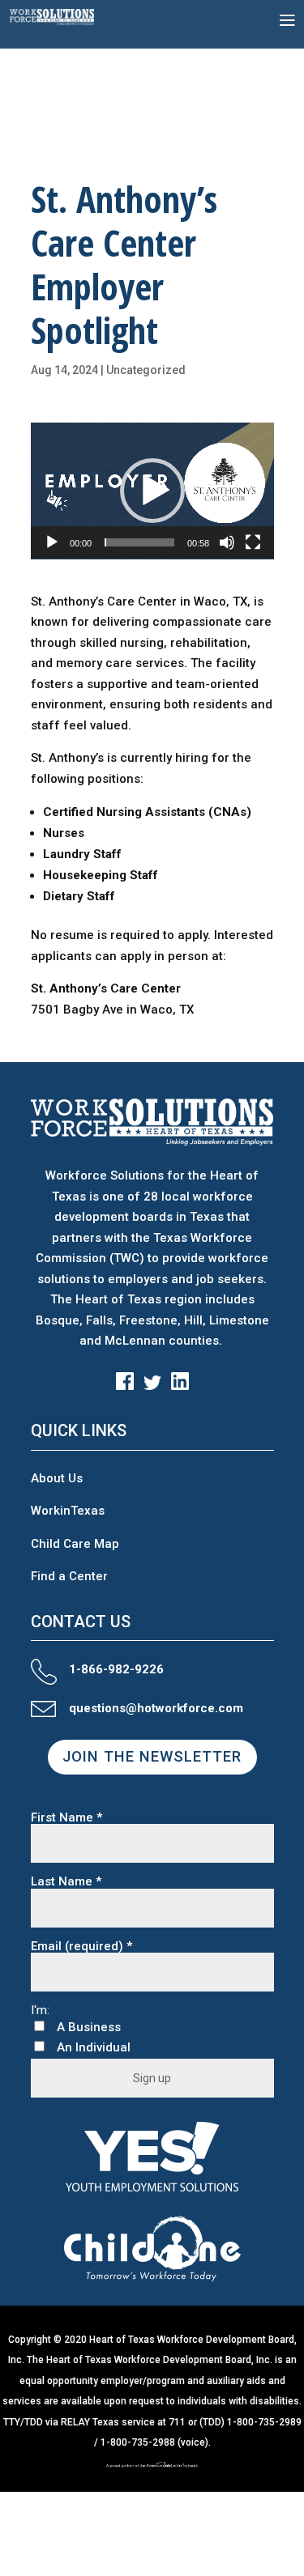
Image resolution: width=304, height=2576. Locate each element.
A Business (89, 2028)
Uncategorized (146, 370)
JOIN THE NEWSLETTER (152, 1757)
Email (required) (81, 1947)
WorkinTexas (68, 1511)
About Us (57, 1478)
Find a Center (69, 1576)
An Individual (94, 2048)
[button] (152, 491)
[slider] (139, 542)
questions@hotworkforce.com (156, 1708)
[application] (152, 491)
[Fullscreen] (253, 542)
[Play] (52, 542)
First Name (66, 1818)
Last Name (66, 1882)
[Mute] (227, 542)
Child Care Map (75, 1544)
